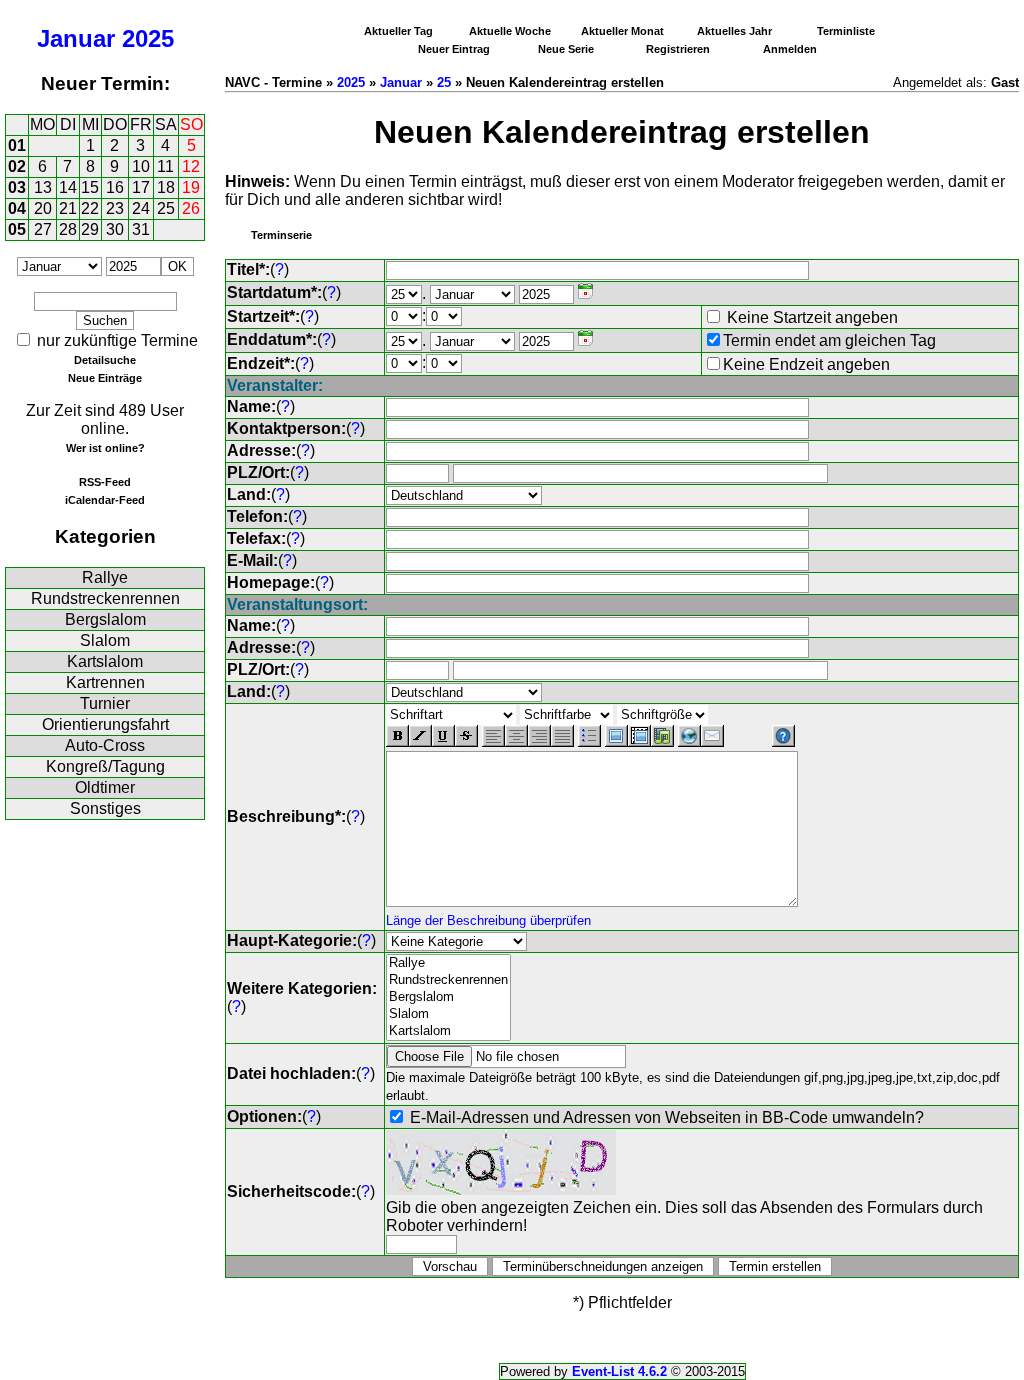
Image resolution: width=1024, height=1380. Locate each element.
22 (90, 208)
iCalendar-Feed (105, 500)
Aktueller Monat (622, 31)
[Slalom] (448, 1014)
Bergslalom (105, 619)
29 (90, 229)
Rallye (105, 577)
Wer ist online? (105, 448)
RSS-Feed (105, 482)
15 (90, 187)
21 (68, 208)
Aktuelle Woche (510, 31)
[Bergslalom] (448, 997)
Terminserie (281, 235)
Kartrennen (105, 682)
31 (141, 229)
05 (17, 229)
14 (68, 187)
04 (17, 208)
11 (165, 166)
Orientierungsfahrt (105, 724)
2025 (148, 38)
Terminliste (846, 31)
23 (115, 208)
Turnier (105, 703)
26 (191, 208)
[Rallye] (448, 963)
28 (68, 229)
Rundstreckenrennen (105, 598)
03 (17, 187)
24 (141, 208)
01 (17, 145)
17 (141, 187)
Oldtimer (105, 787)
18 (166, 187)
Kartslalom (105, 661)
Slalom (105, 640)
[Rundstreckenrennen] (448, 980)
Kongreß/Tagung (105, 766)
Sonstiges (105, 808)
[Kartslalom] (448, 1031)
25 (166, 208)
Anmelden (790, 49)
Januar (76, 38)
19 (191, 187)
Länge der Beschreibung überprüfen (488, 920)
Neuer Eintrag (454, 49)
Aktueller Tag (398, 31)
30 (115, 229)
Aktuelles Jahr (734, 31)
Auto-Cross (105, 745)
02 (17, 166)
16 (115, 187)
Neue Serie (566, 49)
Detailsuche (105, 360)
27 (43, 229)
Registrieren (678, 49)
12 (191, 166)
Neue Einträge (105, 378)
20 (43, 208)
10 (141, 166)
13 (43, 187)
